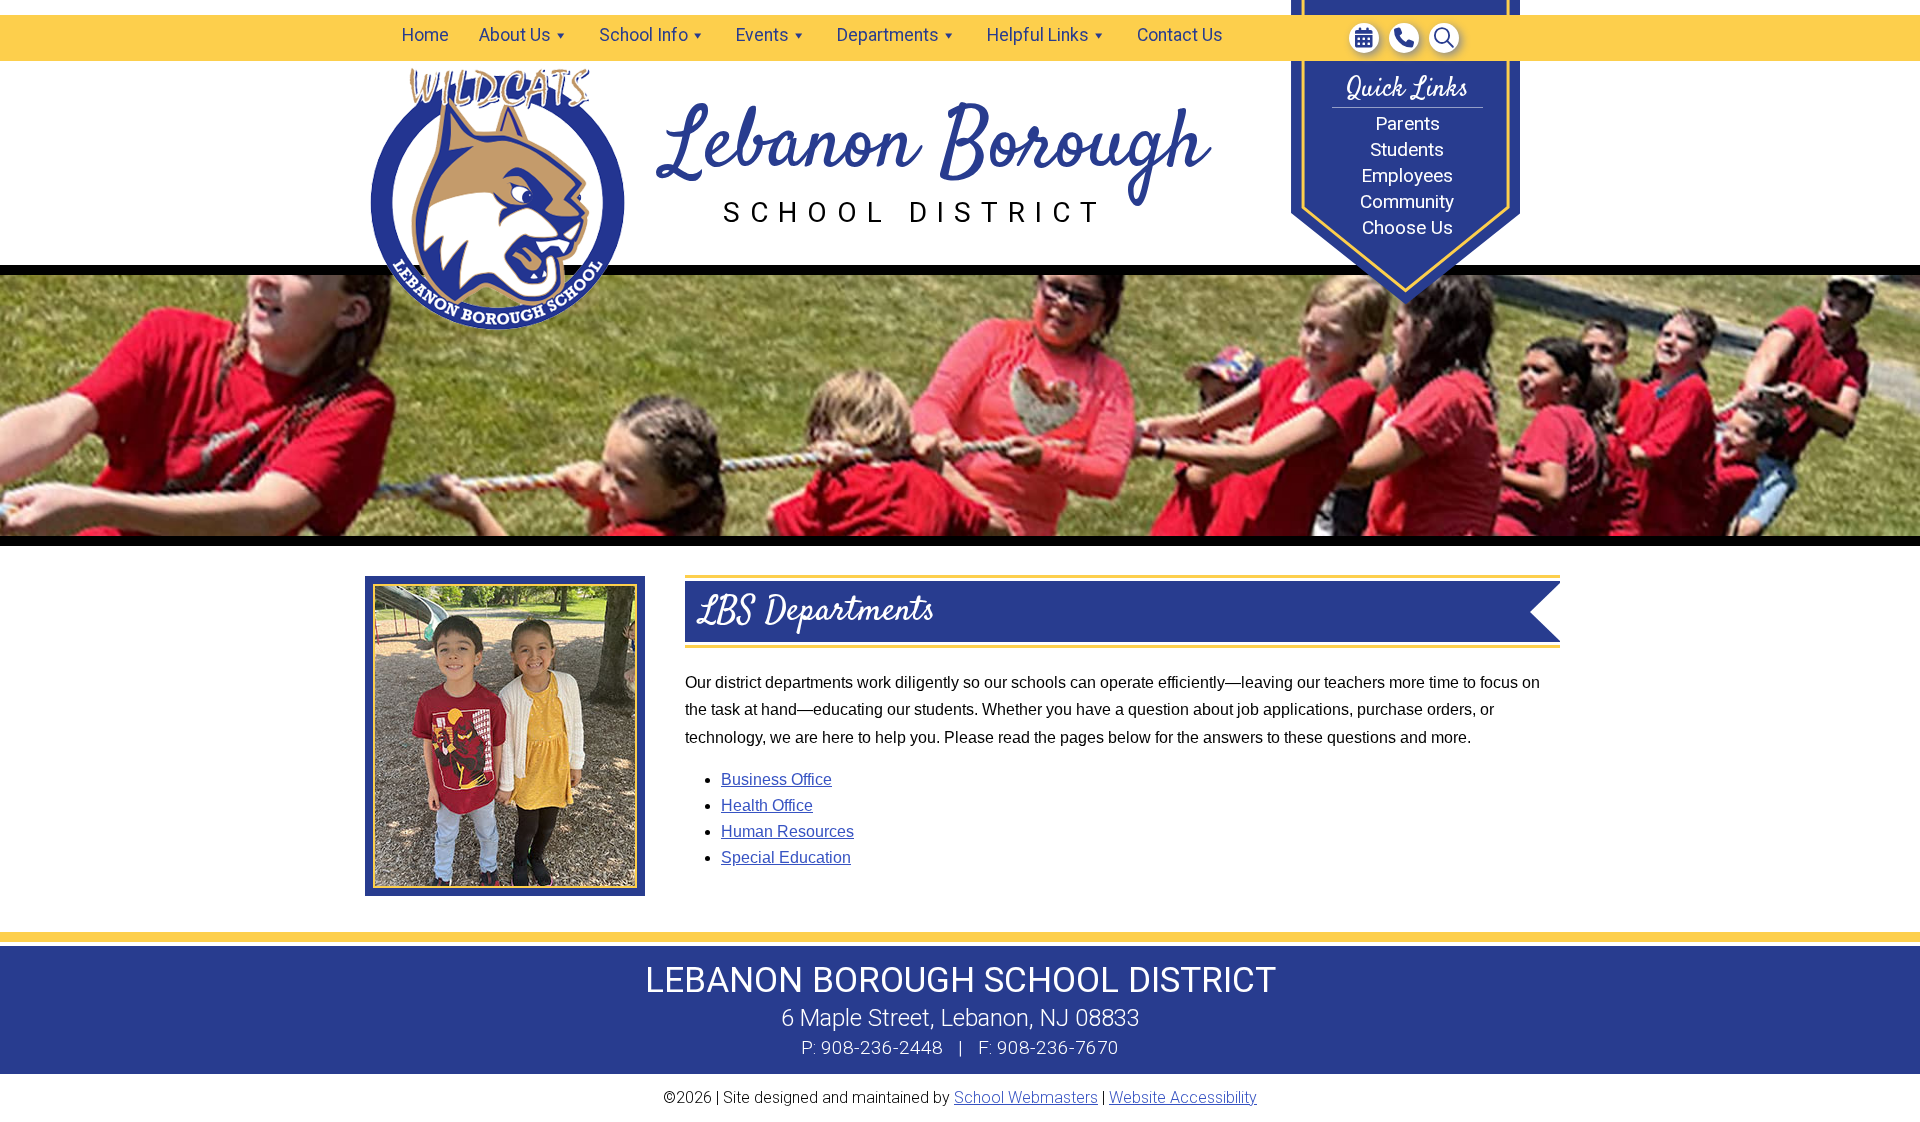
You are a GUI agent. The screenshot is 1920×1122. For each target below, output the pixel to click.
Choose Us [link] (1407, 227)
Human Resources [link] (787, 831)
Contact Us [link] (1180, 35)
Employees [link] (1407, 175)
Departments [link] (888, 35)
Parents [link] (1407, 123)
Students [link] (1407, 149)
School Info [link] (643, 35)
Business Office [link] (776, 779)
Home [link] (425, 35)
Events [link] (762, 35)
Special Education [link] (786, 857)
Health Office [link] (767, 805)
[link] (1364, 38)
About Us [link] (515, 35)
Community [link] (1407, 201)
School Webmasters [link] (1026, 1097)
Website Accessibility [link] (1183, 1097)
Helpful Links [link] (1038, 35)
